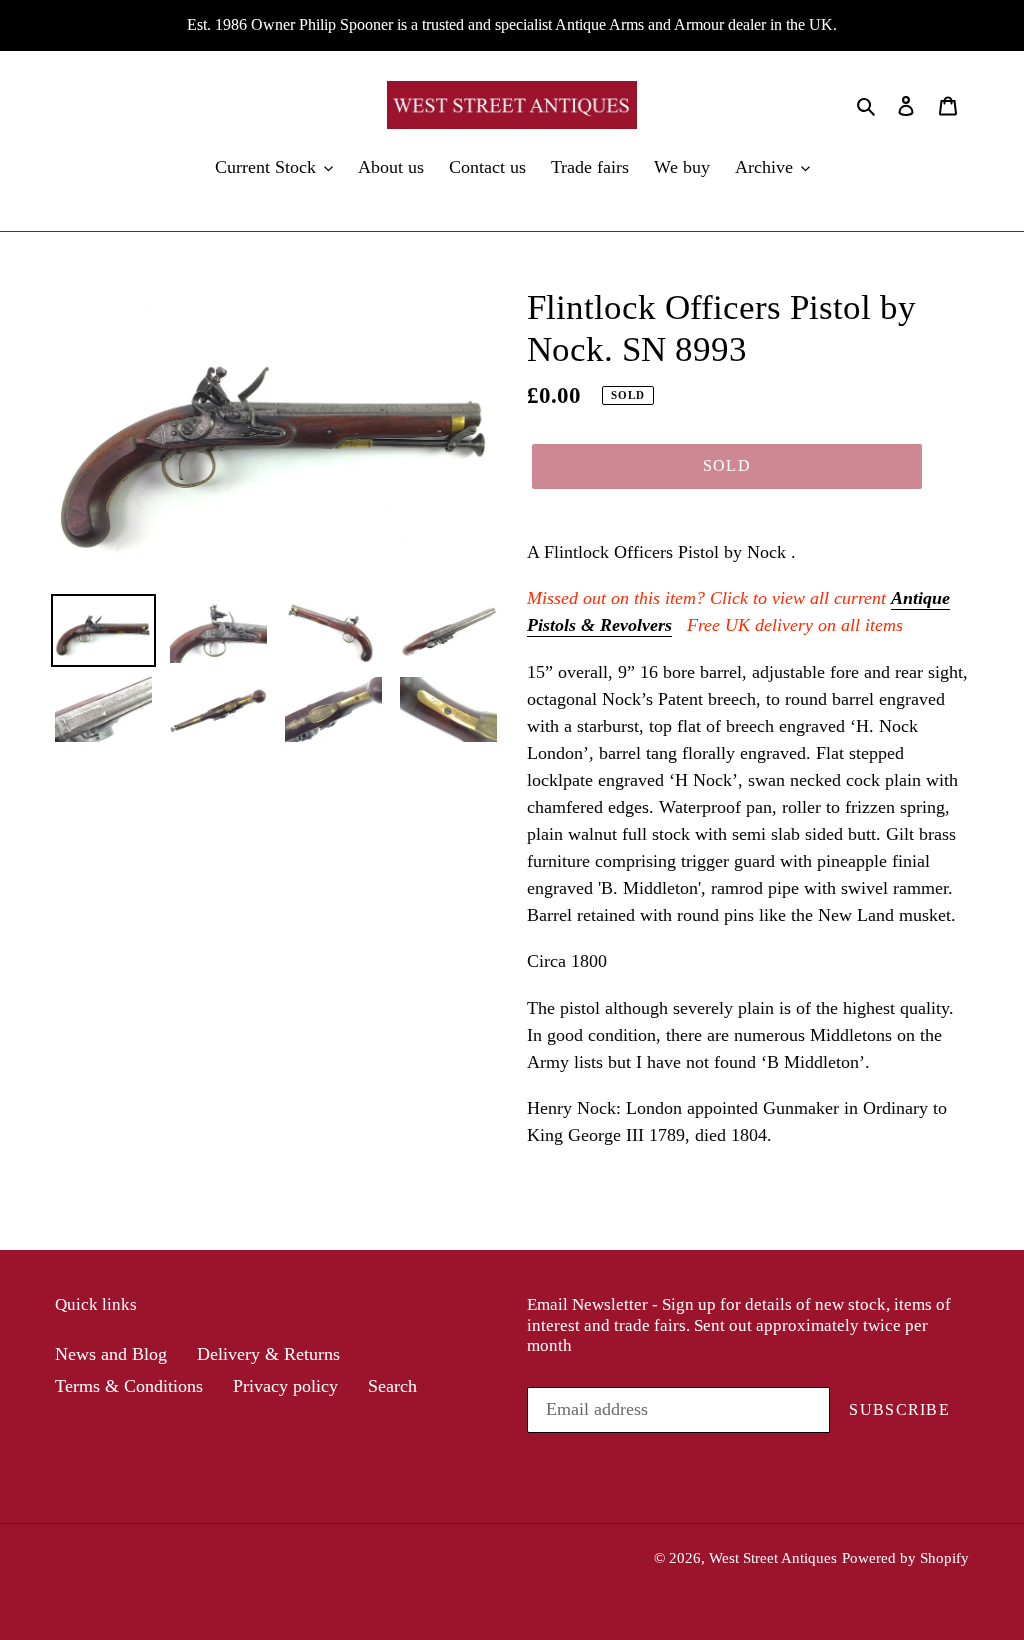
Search (392, 1386)
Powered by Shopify (905, 1558)
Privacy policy (285, 1386)
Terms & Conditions (129, 1386)
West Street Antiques (773, 1558)
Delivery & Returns (268, 1354)
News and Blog (111, 1354)
